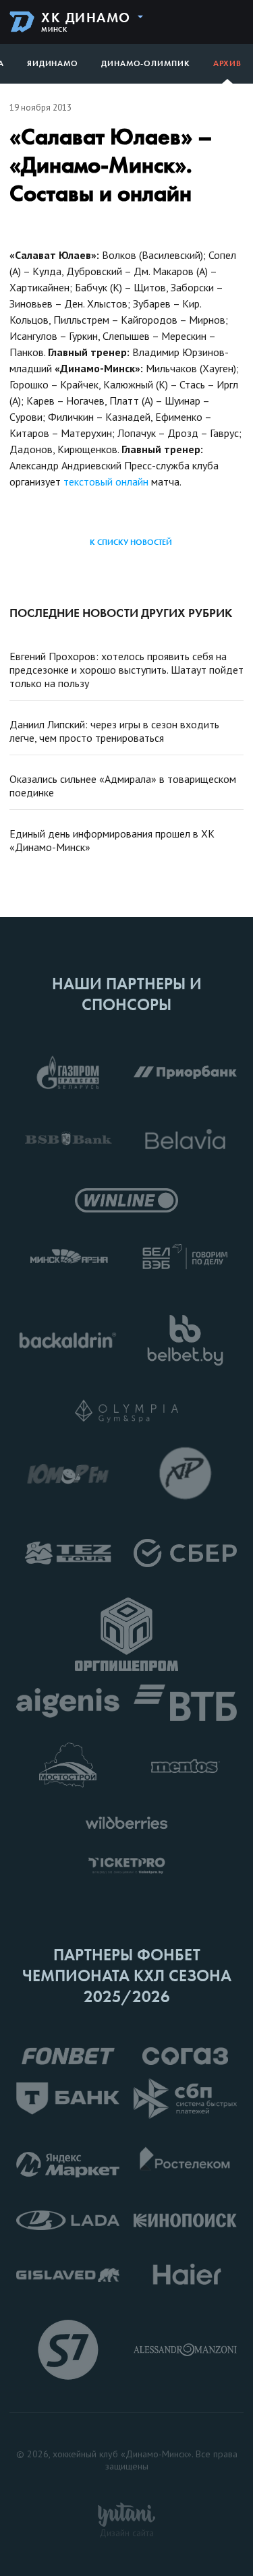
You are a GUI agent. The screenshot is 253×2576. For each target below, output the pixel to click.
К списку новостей (131, 542)
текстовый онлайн (106, 481)
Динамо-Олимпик (146, 63)
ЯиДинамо (53, 63)
